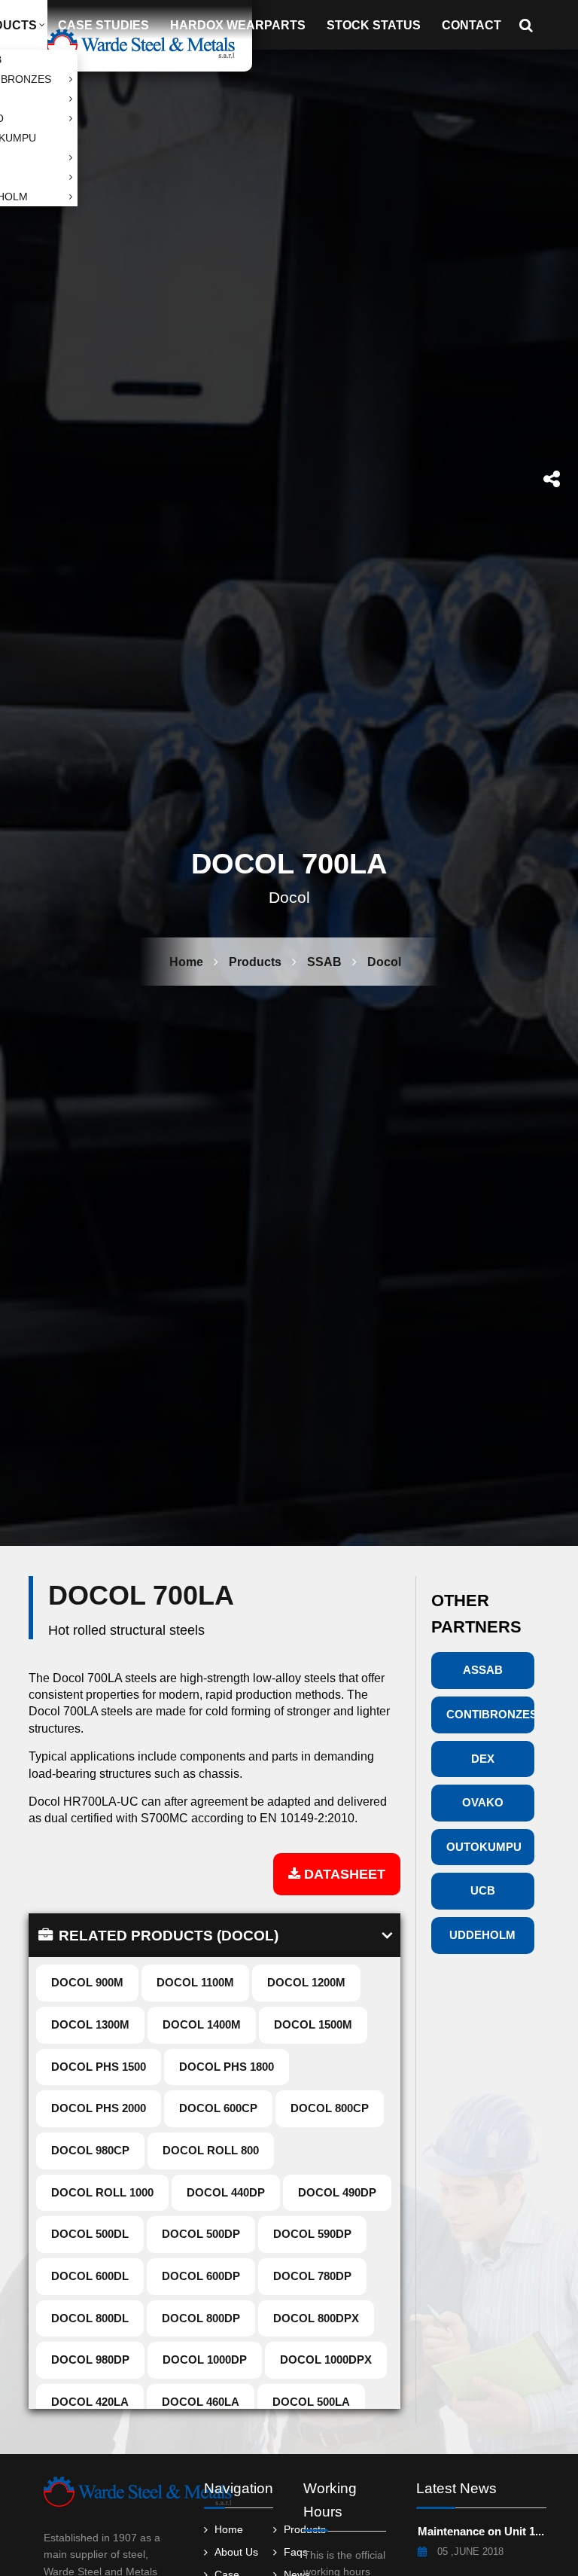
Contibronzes (490, 1714)
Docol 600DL (90, 2276)
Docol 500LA (311, 2402)
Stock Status (374, 25)
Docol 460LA (201, 2402)
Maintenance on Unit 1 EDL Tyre (482, 2532)
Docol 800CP (330, 2108)
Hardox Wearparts (238, 25)
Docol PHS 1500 (99, 2067)
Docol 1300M (90, 2024)
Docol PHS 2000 (99, 2108)
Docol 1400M (202, 2024)
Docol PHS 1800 (227, 2067)
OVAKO (483, 1802)
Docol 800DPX (316, 2318)
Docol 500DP (201, 2234)
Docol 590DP (312, 2234)
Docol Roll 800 (211, 2150)
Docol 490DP (337, 2192)
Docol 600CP (218, 2108)
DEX (483, 1759)
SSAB (324, 962)
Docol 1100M (195, 1982)
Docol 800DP (201, 2318)
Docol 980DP (90, 2360)
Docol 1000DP (205, 2360)
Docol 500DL (90, 2234)
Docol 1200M (306, 1982)
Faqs (296, 2554)
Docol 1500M (313, 2024)
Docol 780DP (312, 2276)
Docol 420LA (90, 2402)
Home (186, 962)
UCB (483, 1890)
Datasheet (343, 1874)
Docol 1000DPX (326, 2360)
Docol (384, 962)
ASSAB (483, 1670)
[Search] (531, 25)
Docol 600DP (201, 2276)
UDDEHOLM (482, 1935)
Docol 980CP (90, 2150)
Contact (472, 25)
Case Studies (103, 25)
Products (255, 962)
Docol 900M (87, 1982)
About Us (236, 2554)
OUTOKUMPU (484, 1847)
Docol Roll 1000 (102, 2192)
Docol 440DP (226, 2192)
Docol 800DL (90, 2318)
